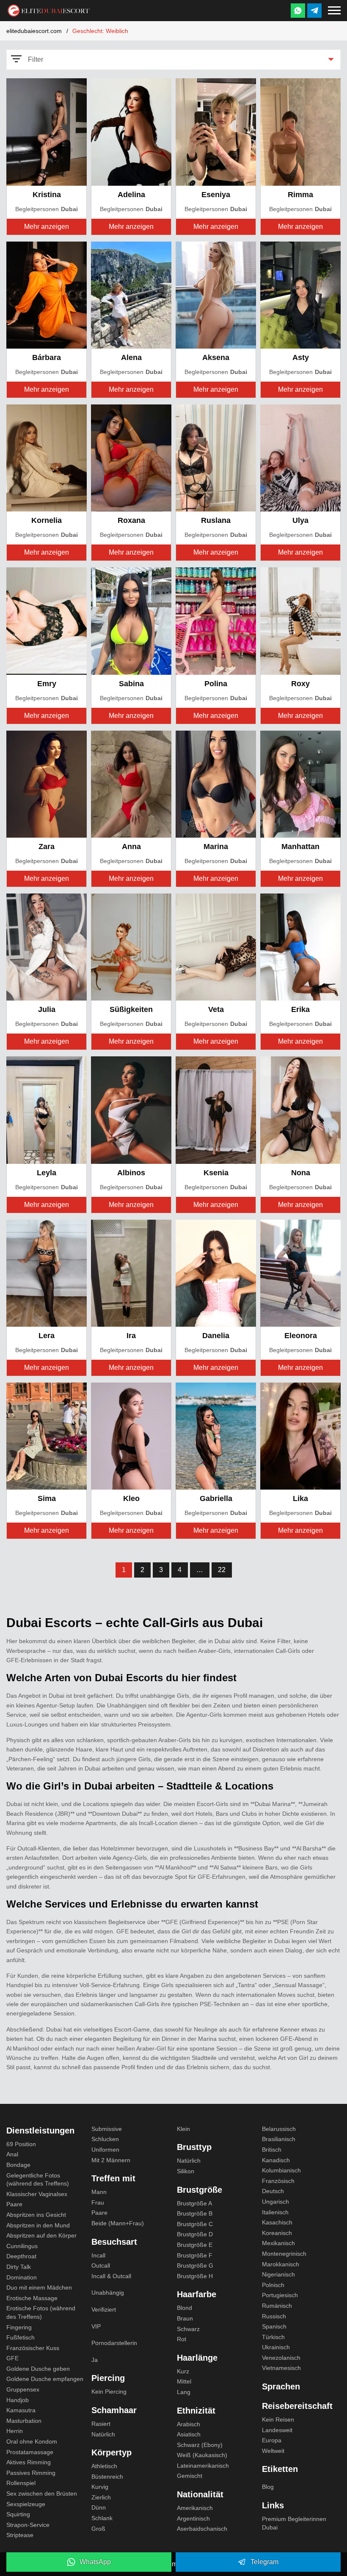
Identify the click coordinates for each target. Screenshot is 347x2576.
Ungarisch (275, 2202)
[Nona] (300, 1109)
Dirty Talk (19, 2267)
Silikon (186, 2171)
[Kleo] (131, 1436)
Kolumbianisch (281, 2170)
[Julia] (47, 947)
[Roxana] (131, 458)
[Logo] (49, 10)
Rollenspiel (21, 2483)
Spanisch (274, 2326)
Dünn (99, 2507)
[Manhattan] (300, 783)
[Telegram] (314, 11)
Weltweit (273, 2451)
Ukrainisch (276, 2347)
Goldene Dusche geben (38, 2369)
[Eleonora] (300, 1272)
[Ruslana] (216, 458)
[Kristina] (47, 131)
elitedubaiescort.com (34, 31)
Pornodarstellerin (114, 2343)
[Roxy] (300, 620)
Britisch (272, 2150)
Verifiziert (104, 2309)
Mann (99, 2192)
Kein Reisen (278, 2419)
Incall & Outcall (111, 2276)
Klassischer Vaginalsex (37, 2194)
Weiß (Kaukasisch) (202, 2455)
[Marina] (216, 783)
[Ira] (131, 1272)
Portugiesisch (280, 2295)
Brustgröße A (194, 2203)
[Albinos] (131, 1109)
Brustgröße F (195, 2255)
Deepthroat (21, 2256)
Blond (185, 2308)
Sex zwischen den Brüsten (42, 2494)
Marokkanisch (281, 2264)
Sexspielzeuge (26, 2504)
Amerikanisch (195, 2508)
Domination (22, 2277)
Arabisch (189, 2424)
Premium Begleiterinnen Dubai (294, 2523)
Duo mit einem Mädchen (39, 2287)
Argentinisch (193, 2518)
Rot (182, 2339)
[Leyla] (47, 1109)
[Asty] (300, 294)
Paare (14, 2204)
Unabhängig (108, 2293)
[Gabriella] (216, 1436)
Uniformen (105, 2150)
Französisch (278, 2181)
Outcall (101, 2265)
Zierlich (101, 2497)
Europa (272, 2440)
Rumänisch (277, 2306)
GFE (12, 2358)
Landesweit (277, 2430)
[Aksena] (216, 294)
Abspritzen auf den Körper (41, 2235)
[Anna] (131, 783)
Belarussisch (279, 2129)
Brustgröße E (195, 2245)
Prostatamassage (30, 2452)
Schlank (102, 2518)
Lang (184, 2392)
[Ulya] (300, 458)
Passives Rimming (31, 2473)
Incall (98, 2255)
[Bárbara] (47, 294)
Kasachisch (277, 2222)
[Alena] (131, 294)
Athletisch (104, 2466)
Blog (268, 2487)
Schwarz (188, 2329)
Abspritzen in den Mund (38, 2225)
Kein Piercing (109, 2392)
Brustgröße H (195, 2276)
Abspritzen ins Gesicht (36, 2215)
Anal (12, 2154)
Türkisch (273, 2337)
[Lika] (300, 1436)
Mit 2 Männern (111, 2160)
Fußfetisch (21, 2337)
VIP (96, 2326)
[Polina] (216, 620)
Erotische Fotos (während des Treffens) (41, 2312)
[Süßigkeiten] (131, 947)
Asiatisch (189, 2434)
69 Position (21, 2144)
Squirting (18, 2514)
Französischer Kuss (33, 2348)
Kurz (183, 2371)
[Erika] (300, 947)
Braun (185, 2318)
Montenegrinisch (284, 2254)
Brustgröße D (195, 2234)
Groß (98, 2529)
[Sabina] (131, 620)
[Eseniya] (216, 131)
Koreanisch (277, 2233)
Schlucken (105, 2139)
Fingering (19, 2327)
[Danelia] (216, 1272)
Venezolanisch (281, 2358)
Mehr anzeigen (47, 227)
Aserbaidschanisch (202, 2529)
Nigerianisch (278, 2274)
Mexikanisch (278, 2243)
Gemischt (190, 2476)
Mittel (184, 2381)
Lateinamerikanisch (203, 2466)
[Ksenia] (216, 1109)
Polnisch (273, 2285)
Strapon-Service (28, 2525)
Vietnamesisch (281, 2368)
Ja (95, 2360)
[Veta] (216, 947)
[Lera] (47, 1272)
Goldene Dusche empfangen (45, 2379)
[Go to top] (331, 2541)
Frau (98, 2202)
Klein (183, 2129)
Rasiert (101, 2424)
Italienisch (275, 2212)
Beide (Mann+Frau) (118, 2223)
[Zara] (47, 783)
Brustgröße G (195, 2265)
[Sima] (47, 1436)
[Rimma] (300, 131)
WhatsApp (95, 2562)
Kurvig (100, 2487)
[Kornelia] (47, 458)
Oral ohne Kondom (32, 2441)
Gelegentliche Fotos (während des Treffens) (38, 2180)
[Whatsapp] (298, 11)
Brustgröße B (195, 2213)
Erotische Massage (32, 2298)
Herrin (15, 2431)
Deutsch (273, 2191)
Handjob (18, 2400)
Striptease (20, 2535)
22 (222, 1570)
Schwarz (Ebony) (200, 2445)
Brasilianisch (279, 2139)
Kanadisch (276, 2160)
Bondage (18, 2165)
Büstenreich (107, 2477)
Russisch (274, 2316)
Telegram (264, 2562)
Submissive (107, 2129)
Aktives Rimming (29, 2462)
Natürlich (103, 2434)
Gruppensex (23, 2389)
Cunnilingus (22, 2246)
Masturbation (24, 2421)
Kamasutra (21, 2410)
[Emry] (47, 620)
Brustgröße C (195, 2224)
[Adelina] (131, 131)
